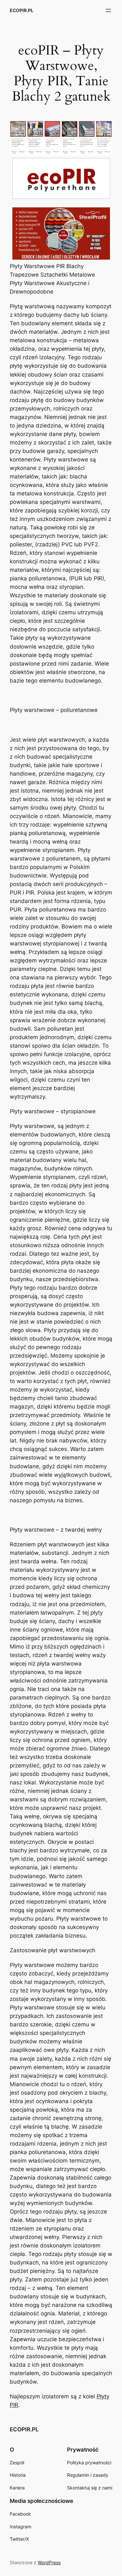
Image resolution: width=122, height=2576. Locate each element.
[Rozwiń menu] (108, 10)
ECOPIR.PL (22, 10)
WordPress (49, 2562)
